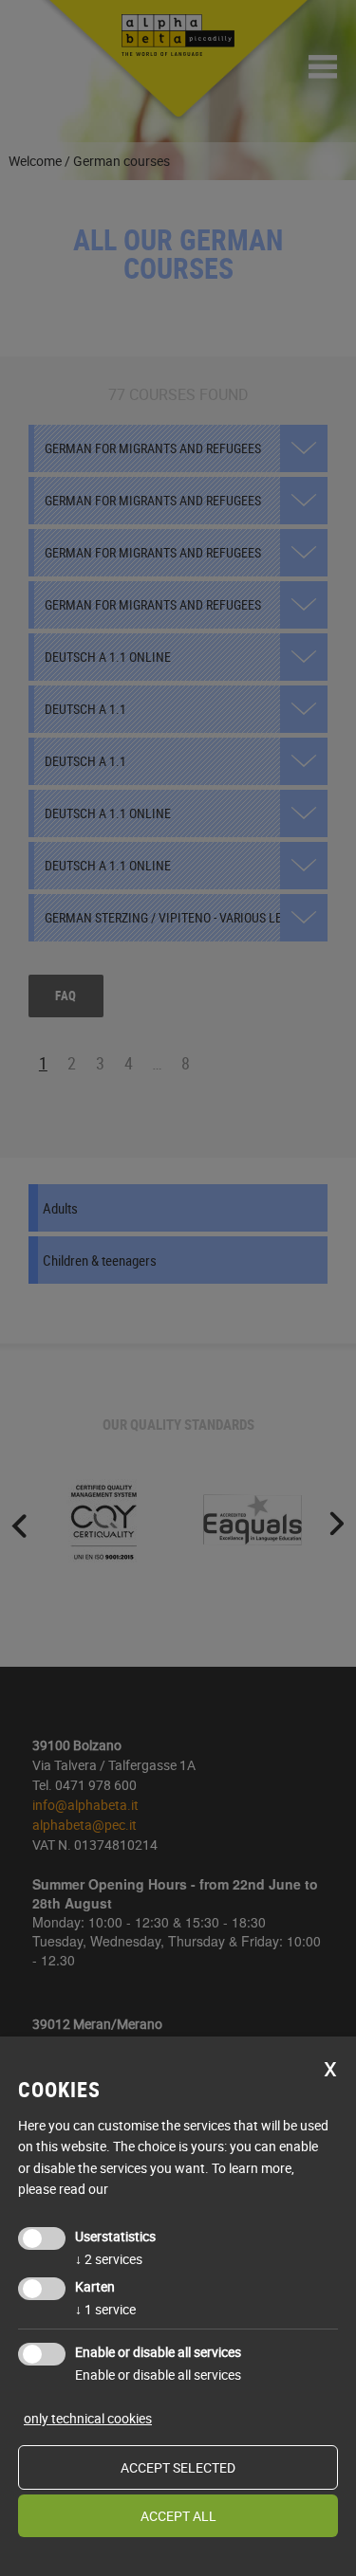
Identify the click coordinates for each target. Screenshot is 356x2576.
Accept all (178, 2516)
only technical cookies (88, 2418)
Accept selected (178, 2467)
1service (105, 2309)
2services (109, 2259)
